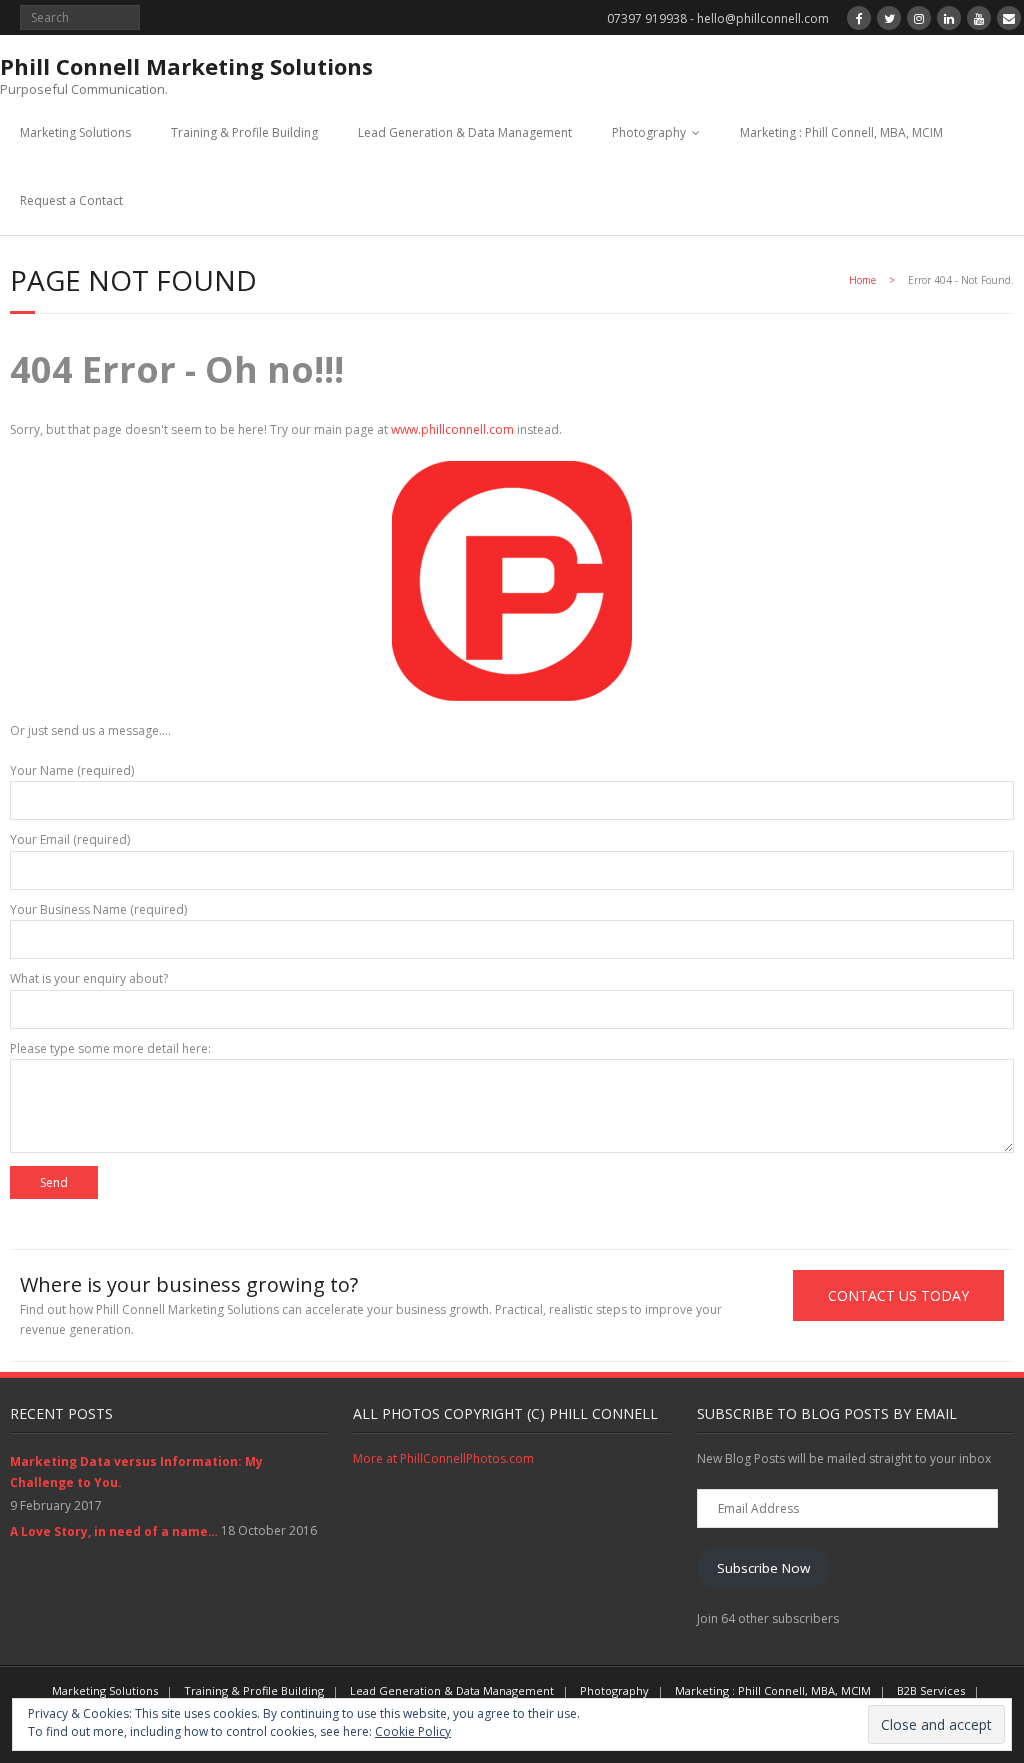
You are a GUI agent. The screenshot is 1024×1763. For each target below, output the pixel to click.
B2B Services (931, 1690)
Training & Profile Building (244, 132)
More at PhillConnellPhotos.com (443, 1458)
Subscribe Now (763, 1568)
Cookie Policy (413, 1731)
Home (862, 280)
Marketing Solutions (75, 132)
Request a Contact (71, 200)
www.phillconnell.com (452, 429)
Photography (649, 132)
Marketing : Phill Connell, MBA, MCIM (841, 132)
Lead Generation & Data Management (465, 132)
